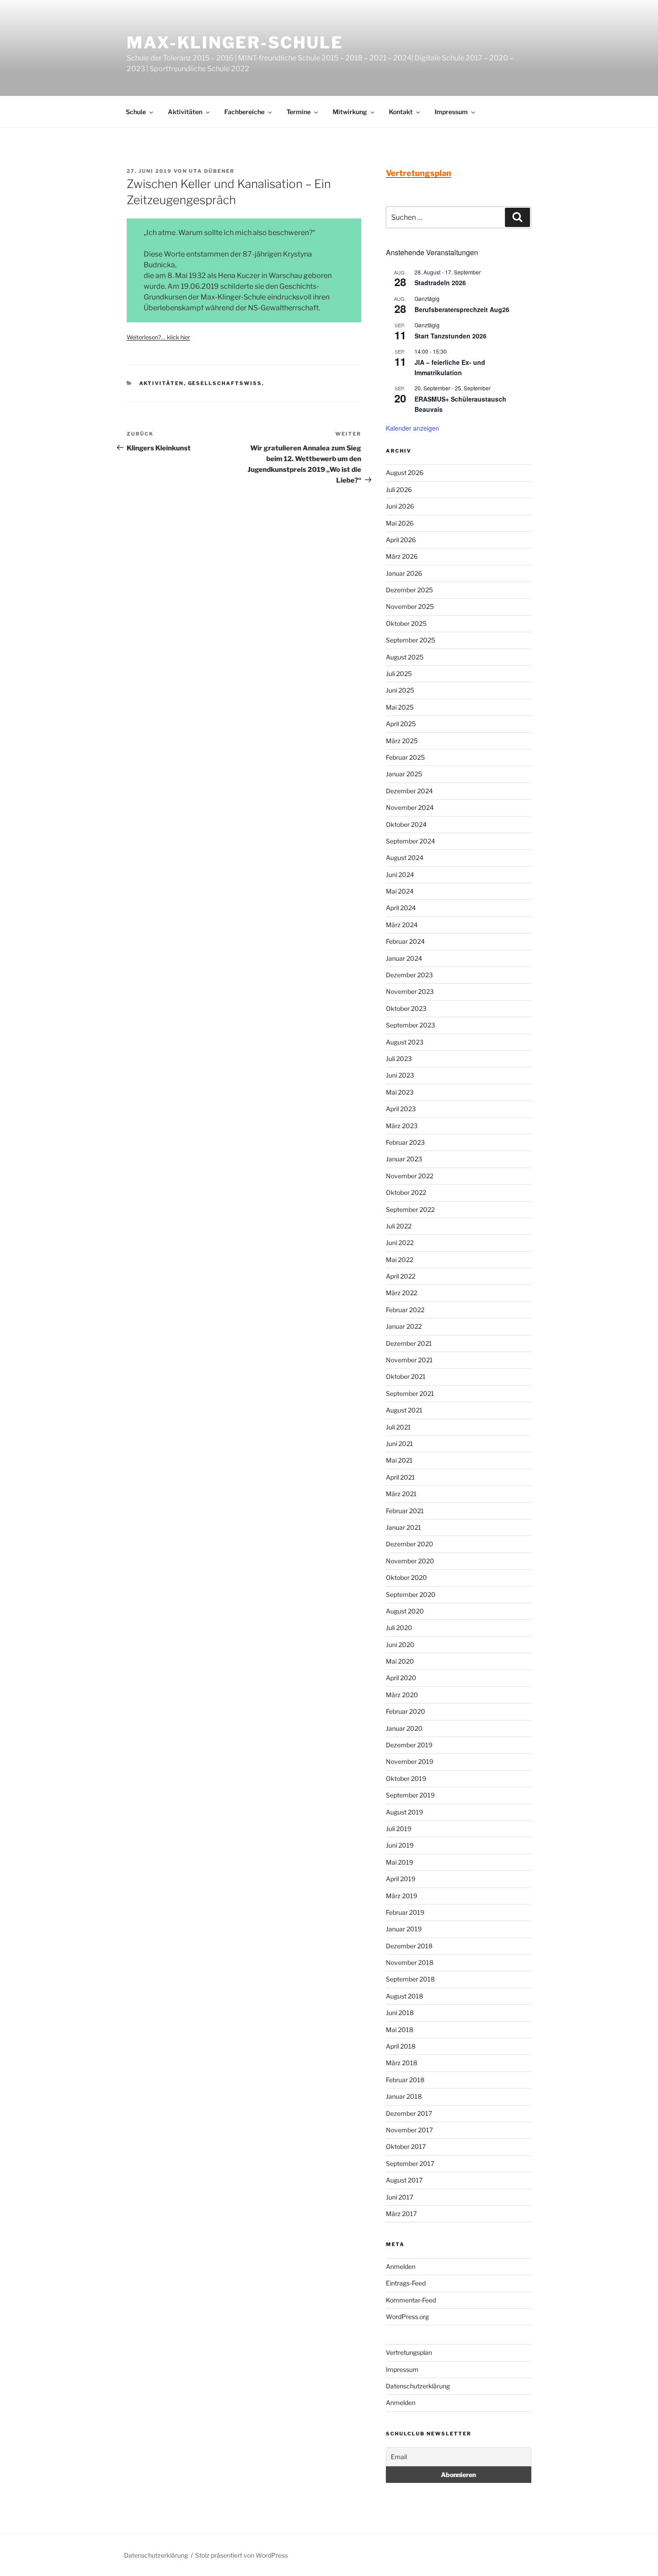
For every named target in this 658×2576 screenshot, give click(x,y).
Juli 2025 (399, 674)
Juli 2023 (399, 1059)
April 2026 (401, 540)
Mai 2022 (399, 1260)
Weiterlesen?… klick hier (158, 337)
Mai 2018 (399, 2030)
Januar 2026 (404, 573)
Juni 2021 (399, 1444)
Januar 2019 (404, 1929)
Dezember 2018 (409, 1946)
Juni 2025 (400, 690)
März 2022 (402, 1293)
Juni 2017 (399, 2197)
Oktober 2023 (406, 1008)
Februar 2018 (405, 2080)
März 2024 (402, 925)
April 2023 (401, 1109)
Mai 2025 (400, 707)
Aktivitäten (185, 112)
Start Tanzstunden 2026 (451, 336)
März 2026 (402, 556)
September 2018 (410, 1979)
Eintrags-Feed (406, 2283)
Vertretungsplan (409, 2352)
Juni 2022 (400, 1243)
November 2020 (410, 1561)
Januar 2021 (404, 1527)
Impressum (451, 112)
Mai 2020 (400, 1661)
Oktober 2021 (406, 1376)
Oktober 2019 (406, 1778)
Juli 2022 (399, 1226)
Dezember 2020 (410, 1544)
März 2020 (402, 1695)
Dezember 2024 (409, 791)
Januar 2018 (404, 2096)
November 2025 (410, 606)
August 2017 (404, 2180)
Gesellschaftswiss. (226, 383)
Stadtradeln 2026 (440, 282)
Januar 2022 (404, 1326)
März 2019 (402, 1896)
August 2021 (404, 1410)
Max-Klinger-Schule (235, 43)
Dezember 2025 (409, 590)
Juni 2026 (400, 506)
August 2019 (404, 1812)
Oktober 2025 (406, 623)
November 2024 (410, 807)
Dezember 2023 (409, 975)
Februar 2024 (405, 941)
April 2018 (401, 2046)
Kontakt (401, 112)
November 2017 (409, 2130)
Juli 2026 (399, 490)
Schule (136, 112)
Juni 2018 (400, 2013)
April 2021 (400, 1477)
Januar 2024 (404, 958)
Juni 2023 (400, 1075)
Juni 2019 (400, 1845)
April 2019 (401, 1879)
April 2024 (401, 908)
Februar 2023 (405, 1142)
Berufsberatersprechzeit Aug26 (462, 309)
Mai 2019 (399, 1862)
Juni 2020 (400, 1645)
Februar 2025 (405, 757)
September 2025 (410, 640)
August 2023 (405, 1042)
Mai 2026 (400, 523)
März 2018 (402, 2063)
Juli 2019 (399, 1829)
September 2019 (410, 1795)
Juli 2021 (398, 1427)
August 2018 (404, 1996)
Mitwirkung (350, 112)
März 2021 (401, 1494)
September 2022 (410, 1209)
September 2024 (410, 841)
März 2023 (402, 1126)
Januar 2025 (404, 774)
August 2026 (405, 473)
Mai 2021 (399, 1460)
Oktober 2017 (406, 2146)
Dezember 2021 (409, 1343)
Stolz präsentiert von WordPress (241, 2555)
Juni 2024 (400, 875)
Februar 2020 (406, 1711)
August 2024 (405, 858)
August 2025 (405, 657)
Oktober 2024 (406, 824)
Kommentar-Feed (411, 2300)
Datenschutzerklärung (418, 2386)
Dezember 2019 (409, 1745)
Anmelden (401, 2266)
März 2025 (402, 741)
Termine (299, 112)
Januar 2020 (404, 1728)
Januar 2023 (404, 1159)
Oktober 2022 (406, 1192)
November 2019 (410, 1761)
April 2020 (401, 1678)
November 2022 (410, 1176)
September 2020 (411, 1594)
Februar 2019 (405, 1912)
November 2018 (410, 1962)
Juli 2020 (399, 1628)
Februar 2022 (405, 1310)
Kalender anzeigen (412, 428)
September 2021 (410, 1393)
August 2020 (405, 1611)
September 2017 (410, 2163)
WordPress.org (407, 2317)
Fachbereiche (244, 112)
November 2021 (409, 1360)
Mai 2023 (400, 1092)
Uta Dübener (212, 171)
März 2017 (401, 2214)
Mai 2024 (400, 891)
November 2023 (410, 991)
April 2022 (401, 1276)
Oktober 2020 (406, 1577)
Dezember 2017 (409, 2113)
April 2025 (401, 724)
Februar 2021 (405, 1511)
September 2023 (410, 1025)
